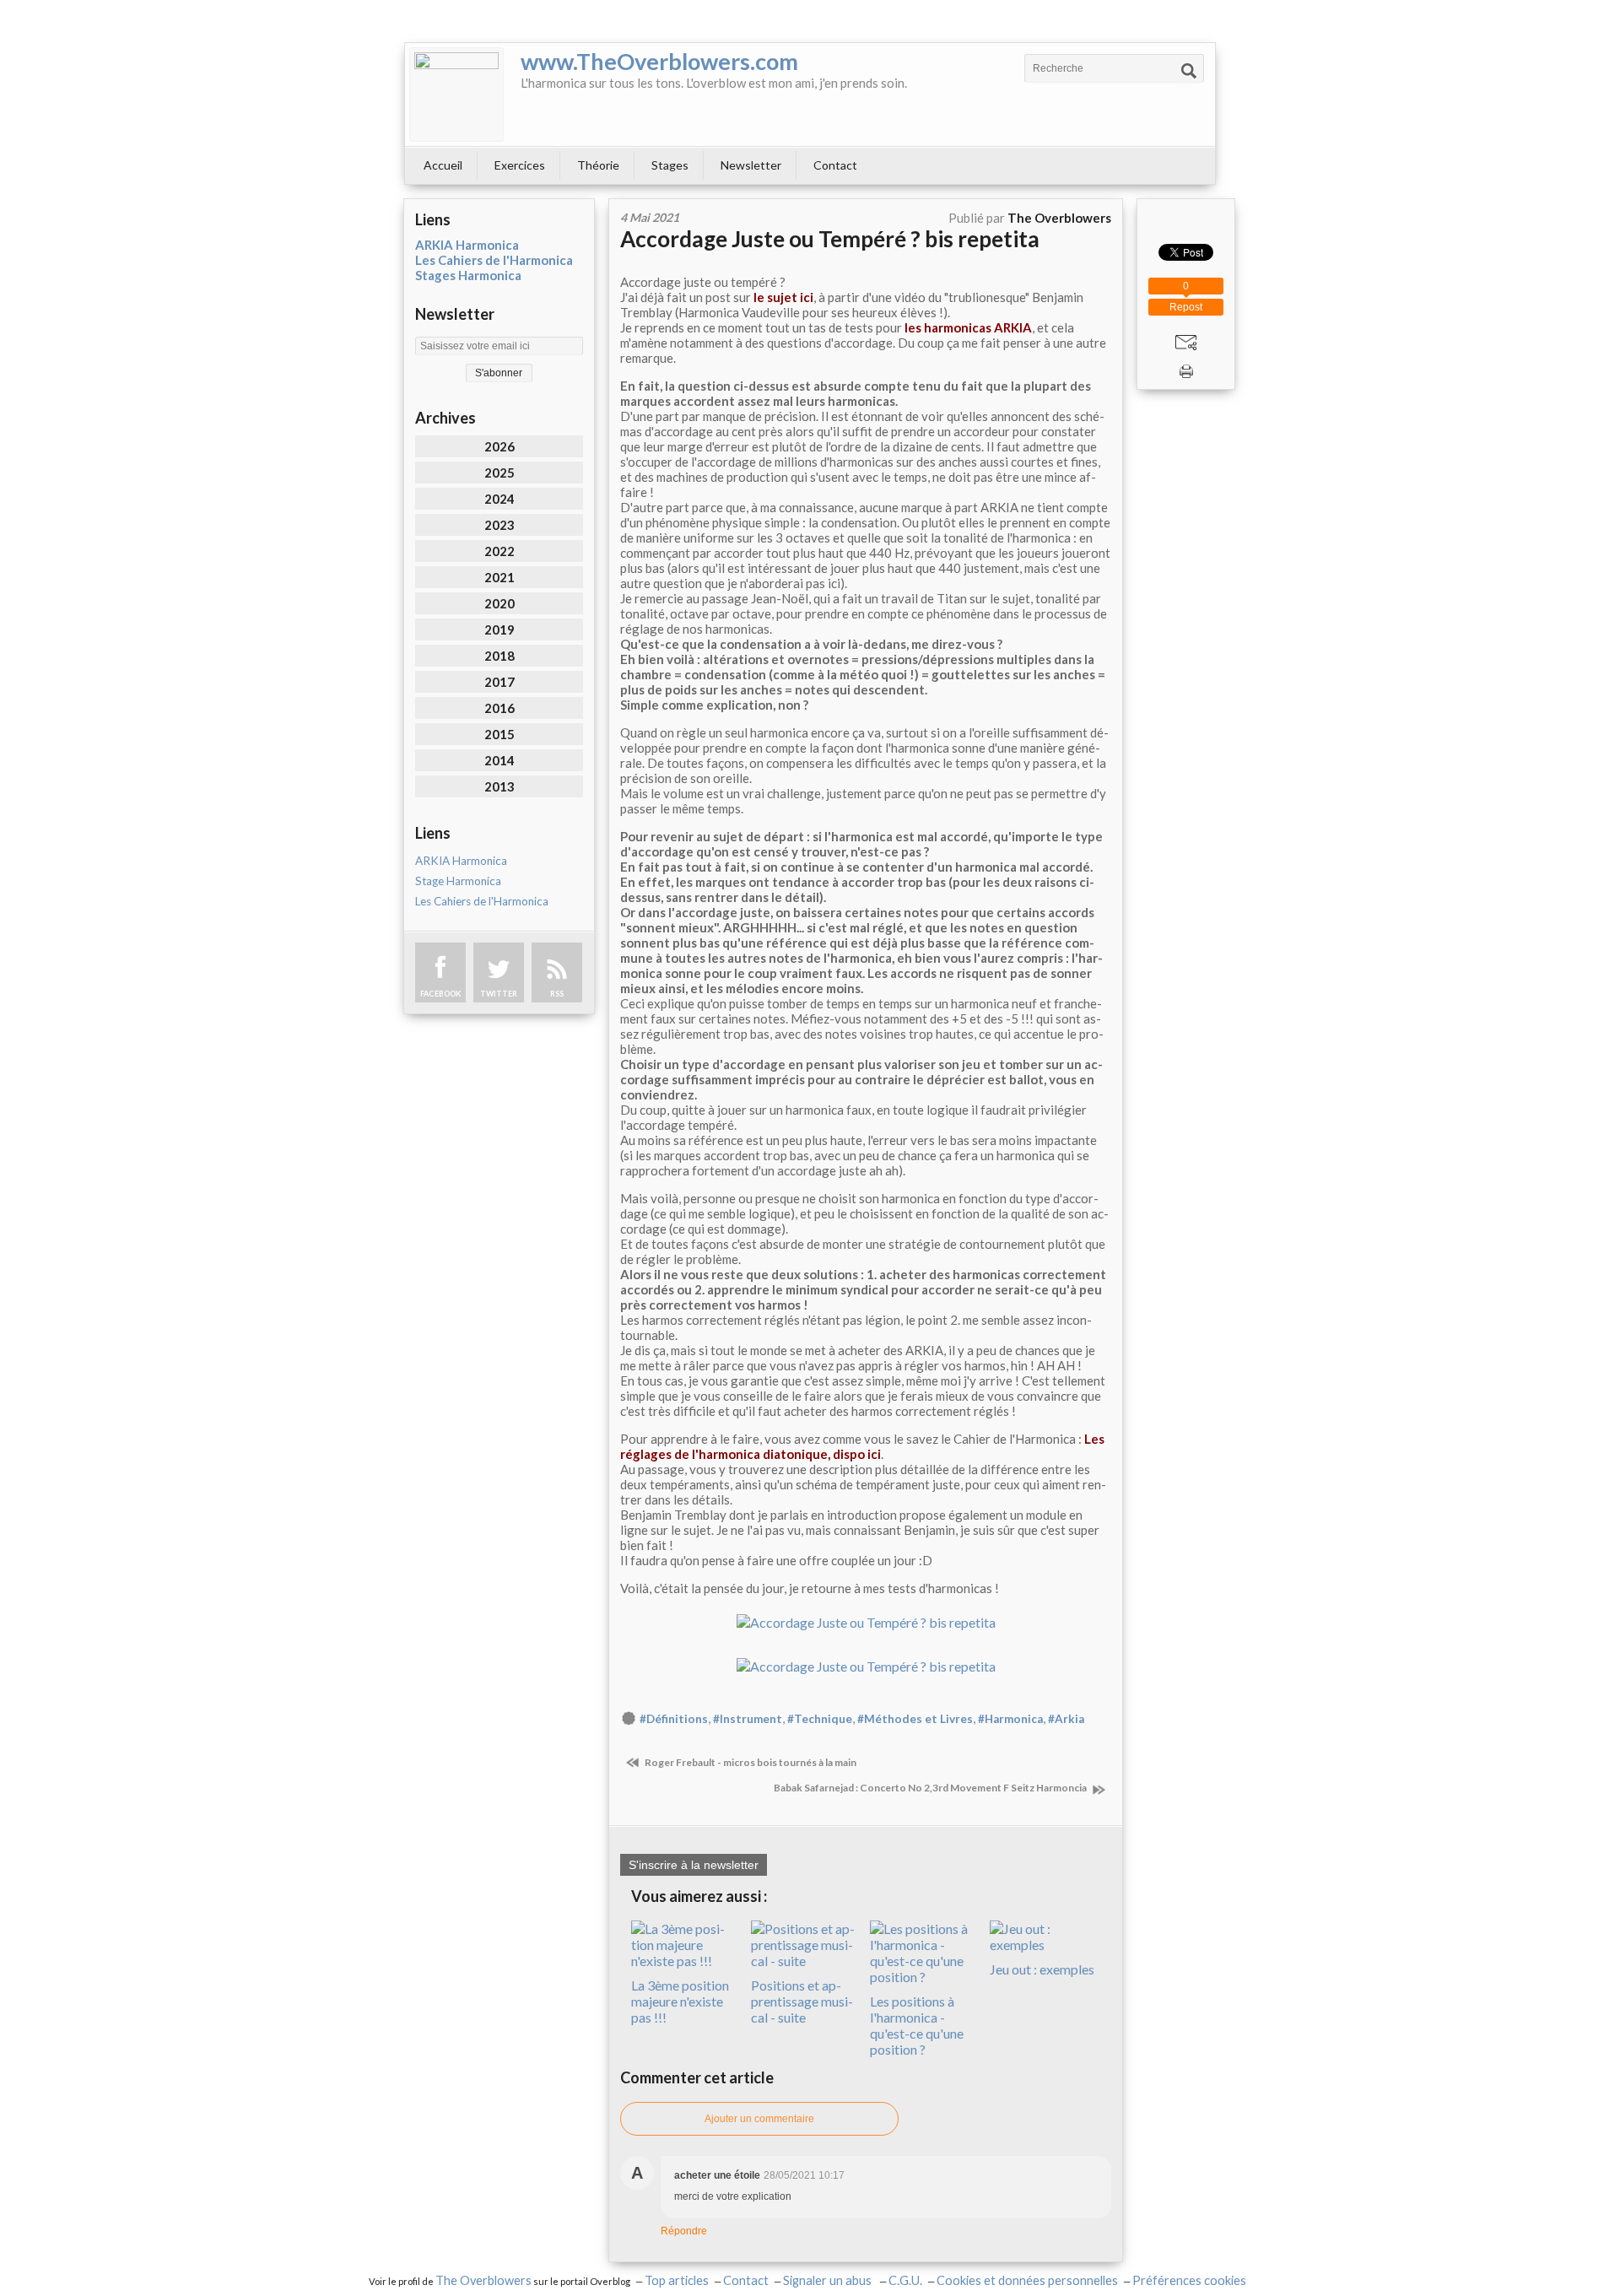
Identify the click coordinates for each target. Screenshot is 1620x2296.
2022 (499, 551)
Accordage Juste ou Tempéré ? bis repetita (830, 239)
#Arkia (1066, 1719)
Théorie (598, 165)
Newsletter (751, 165)
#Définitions (674, 1719)
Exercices (520, 165)
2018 (499, 656)
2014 (499, 760)
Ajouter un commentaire (759, 2119)
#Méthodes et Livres (915, 1719)
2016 (499, 708)
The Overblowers (483, 2280)
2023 (499, 525)
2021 (499, 577)
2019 (499, 629)
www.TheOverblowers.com (659, 61)
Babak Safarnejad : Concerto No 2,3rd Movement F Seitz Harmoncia (931, 1788)
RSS (557, 994)
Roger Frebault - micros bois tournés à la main (750, 1762)
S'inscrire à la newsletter (694, 1865)
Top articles (677, 2280)
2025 (499, 473)
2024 (499, 499)
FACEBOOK (440, 994)
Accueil (443, 165)
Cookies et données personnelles (1027, 2280)
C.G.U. (905, 2280)
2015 (499, 734)
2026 (499, 446)
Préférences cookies (1189, 2280)
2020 (499, 603)
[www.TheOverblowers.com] (456, 95)
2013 (499, 786)
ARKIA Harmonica (467, 245)
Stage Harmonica (458, 881)
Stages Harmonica (468, 275)
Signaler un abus (829, 2280)
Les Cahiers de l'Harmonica (494, 260)
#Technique (820, 1719)
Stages (670, 165)
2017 (499, 682)
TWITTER (499, 994)
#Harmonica (1010, 1719)
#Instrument (748, 1719)
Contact (835, 165)
